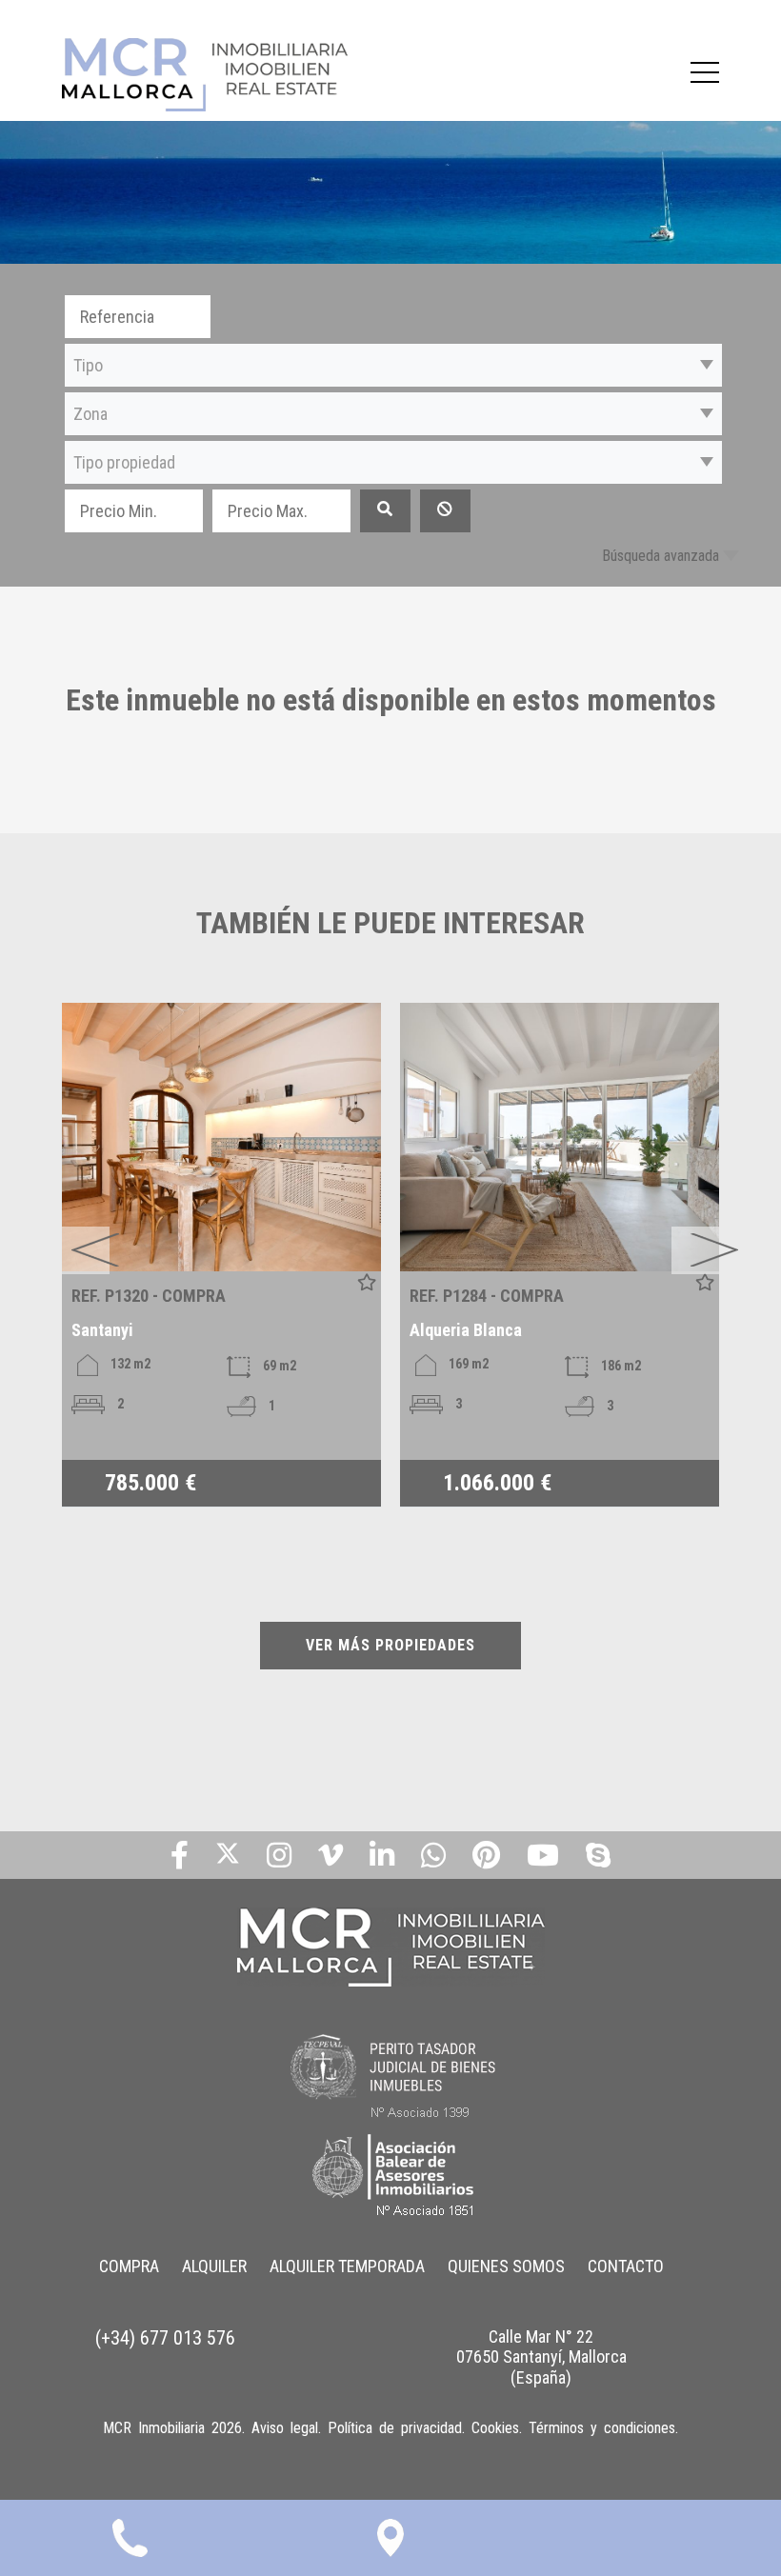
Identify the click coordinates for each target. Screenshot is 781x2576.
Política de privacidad (395, 2428)
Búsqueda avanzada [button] (661, 556)
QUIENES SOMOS (506, 2266)
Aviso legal (285, 2428)
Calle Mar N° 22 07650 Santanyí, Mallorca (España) (541, 2357)
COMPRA (129, 2266)
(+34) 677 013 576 (165, 2338)
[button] (393, 365)
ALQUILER (214, 2266)
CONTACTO (626, 2266)
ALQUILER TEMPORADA (347, 2266)
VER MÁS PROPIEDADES (390, 1645)
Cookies (495, 2428)
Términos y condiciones (602, 2428)
